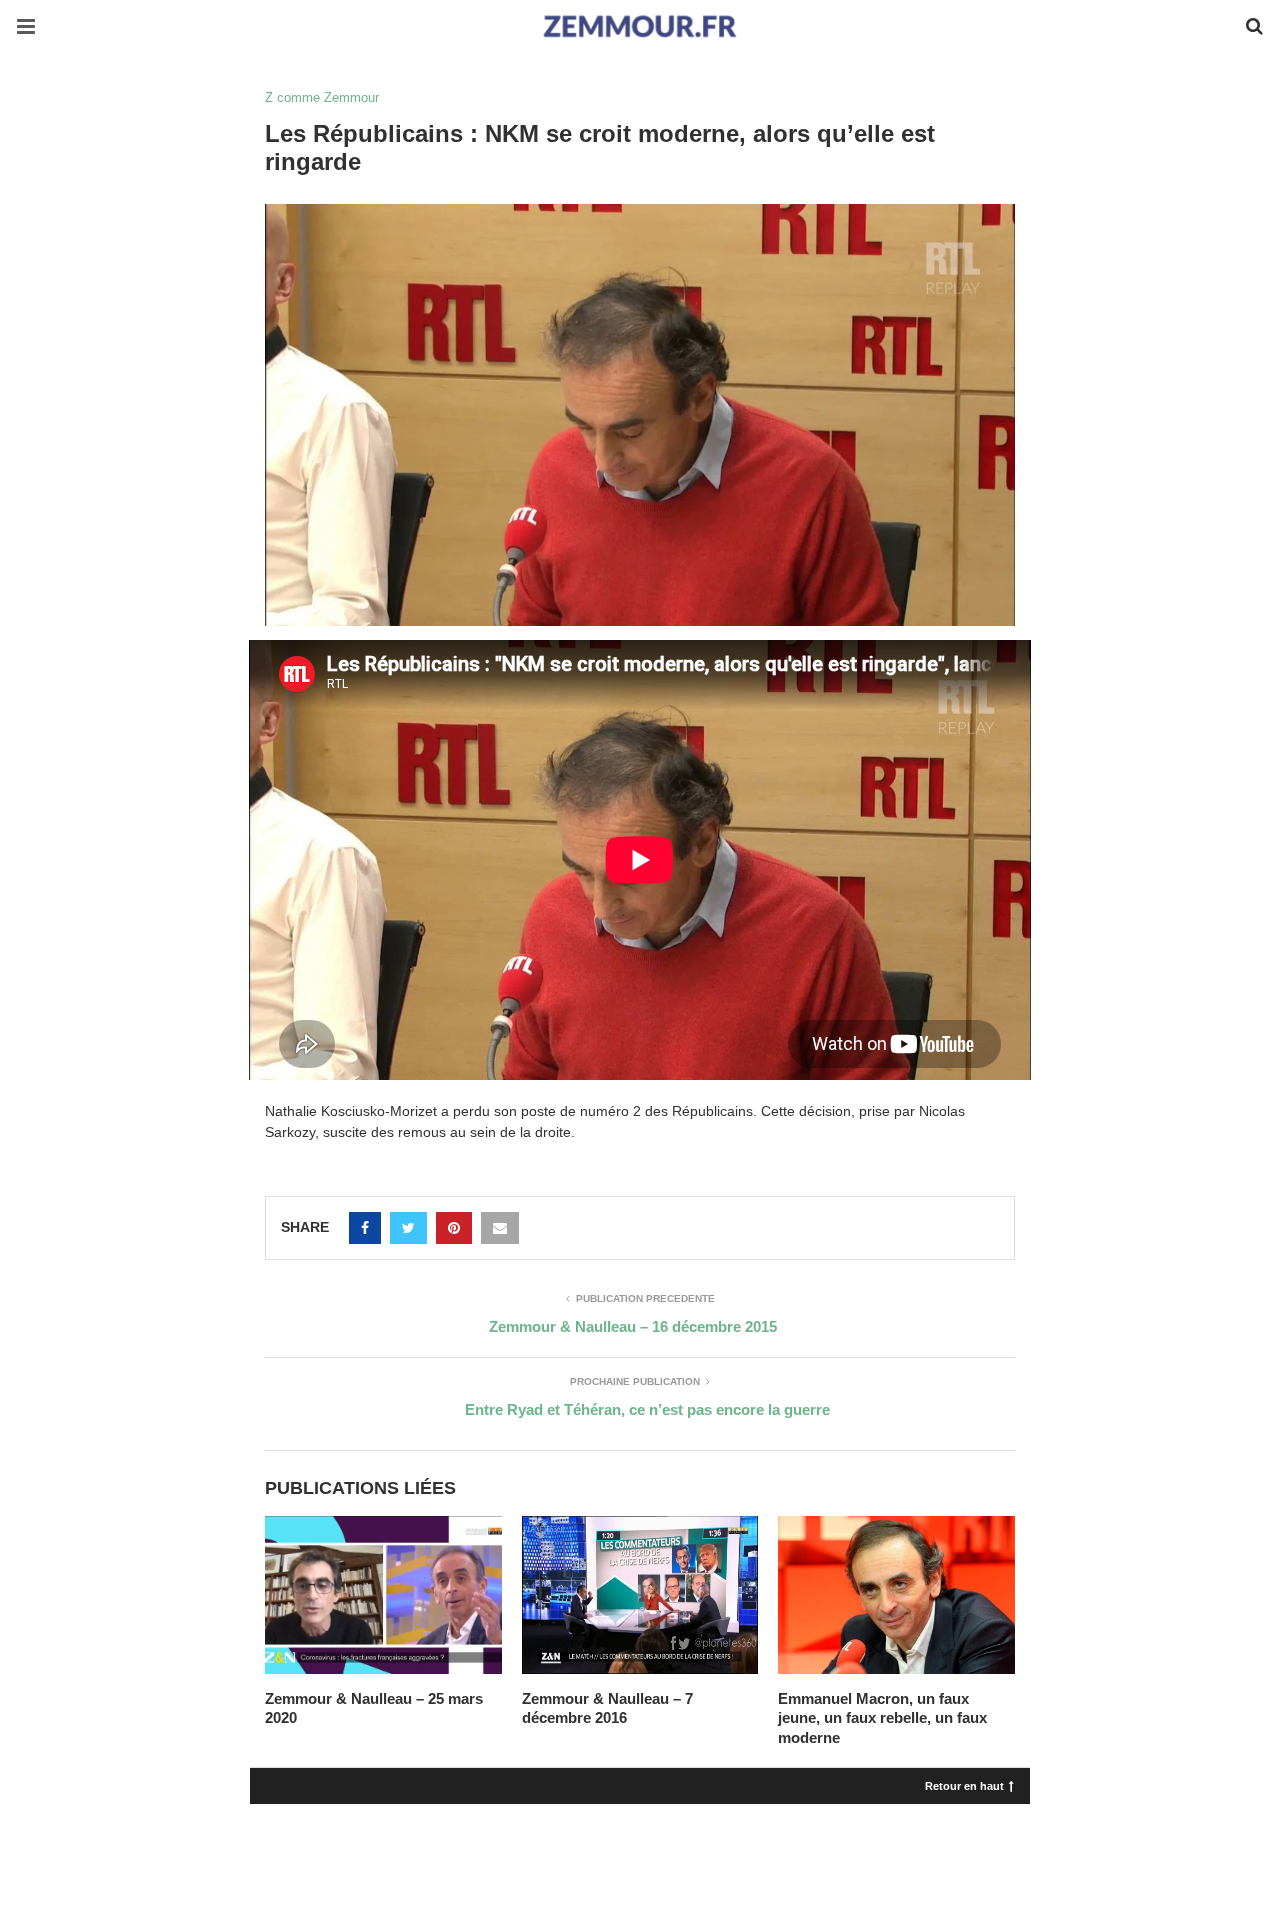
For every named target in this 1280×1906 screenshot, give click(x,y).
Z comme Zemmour (322, 97)
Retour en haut (964, 1785)
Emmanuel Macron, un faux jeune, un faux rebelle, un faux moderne (882, 1718)
